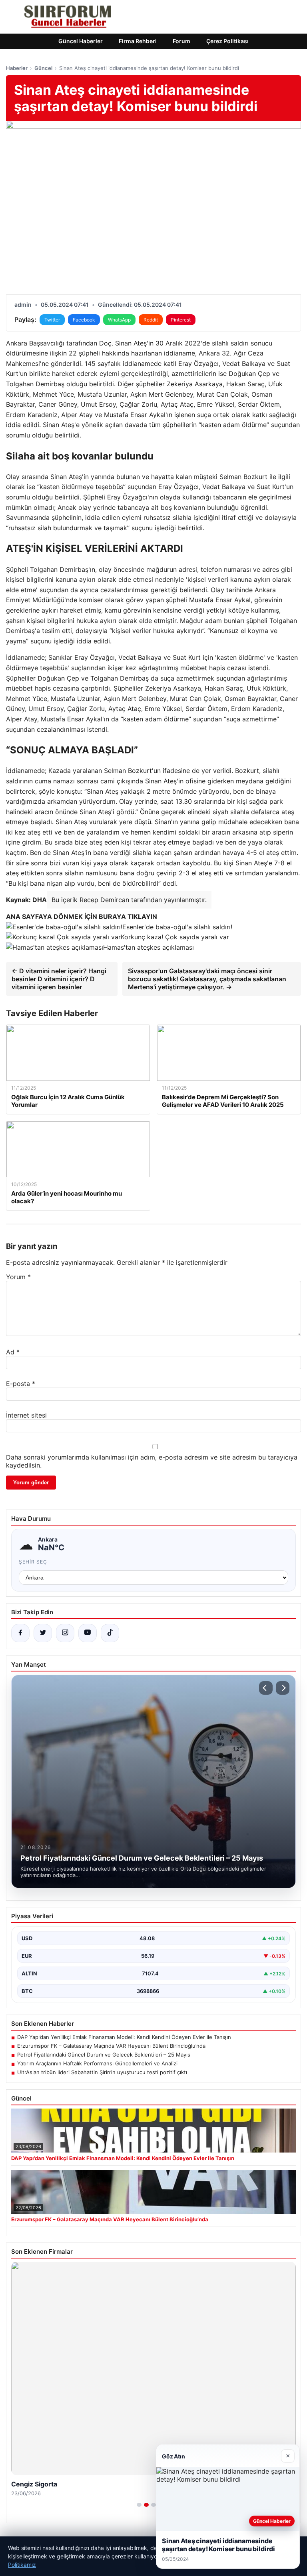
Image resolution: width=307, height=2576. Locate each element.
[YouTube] (88, 1633)
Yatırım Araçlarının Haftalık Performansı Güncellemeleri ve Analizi (97, 2063)
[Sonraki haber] (283, 1688)
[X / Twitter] (43, 1633)
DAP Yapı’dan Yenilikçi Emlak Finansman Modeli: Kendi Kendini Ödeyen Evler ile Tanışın (124, 2037)
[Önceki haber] (266, 1688)
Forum (181, 41)
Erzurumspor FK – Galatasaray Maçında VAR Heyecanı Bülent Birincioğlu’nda (111, 2046)
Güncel (43, 68)
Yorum (18, 1277)
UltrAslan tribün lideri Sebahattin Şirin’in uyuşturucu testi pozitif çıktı (102, 2072)
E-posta (21, 1384)
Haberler (17, 68)
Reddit (151, 320)
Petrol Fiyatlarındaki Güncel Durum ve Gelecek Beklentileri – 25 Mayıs (104, 2055)
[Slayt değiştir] (139, 2505)
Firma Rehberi (138, 41)
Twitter (52, 320)
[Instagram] (65, 1633)
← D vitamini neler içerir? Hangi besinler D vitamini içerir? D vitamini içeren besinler (59, 979)
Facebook (84, 320)
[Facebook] (20, 1633)
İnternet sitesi (26, 1415)
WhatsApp (119, 320)
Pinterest (181, 320)
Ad (13, 1352)
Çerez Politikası (227, 41)
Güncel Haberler (81, 41)
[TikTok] (110, 1633)
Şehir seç (33, 1562)
